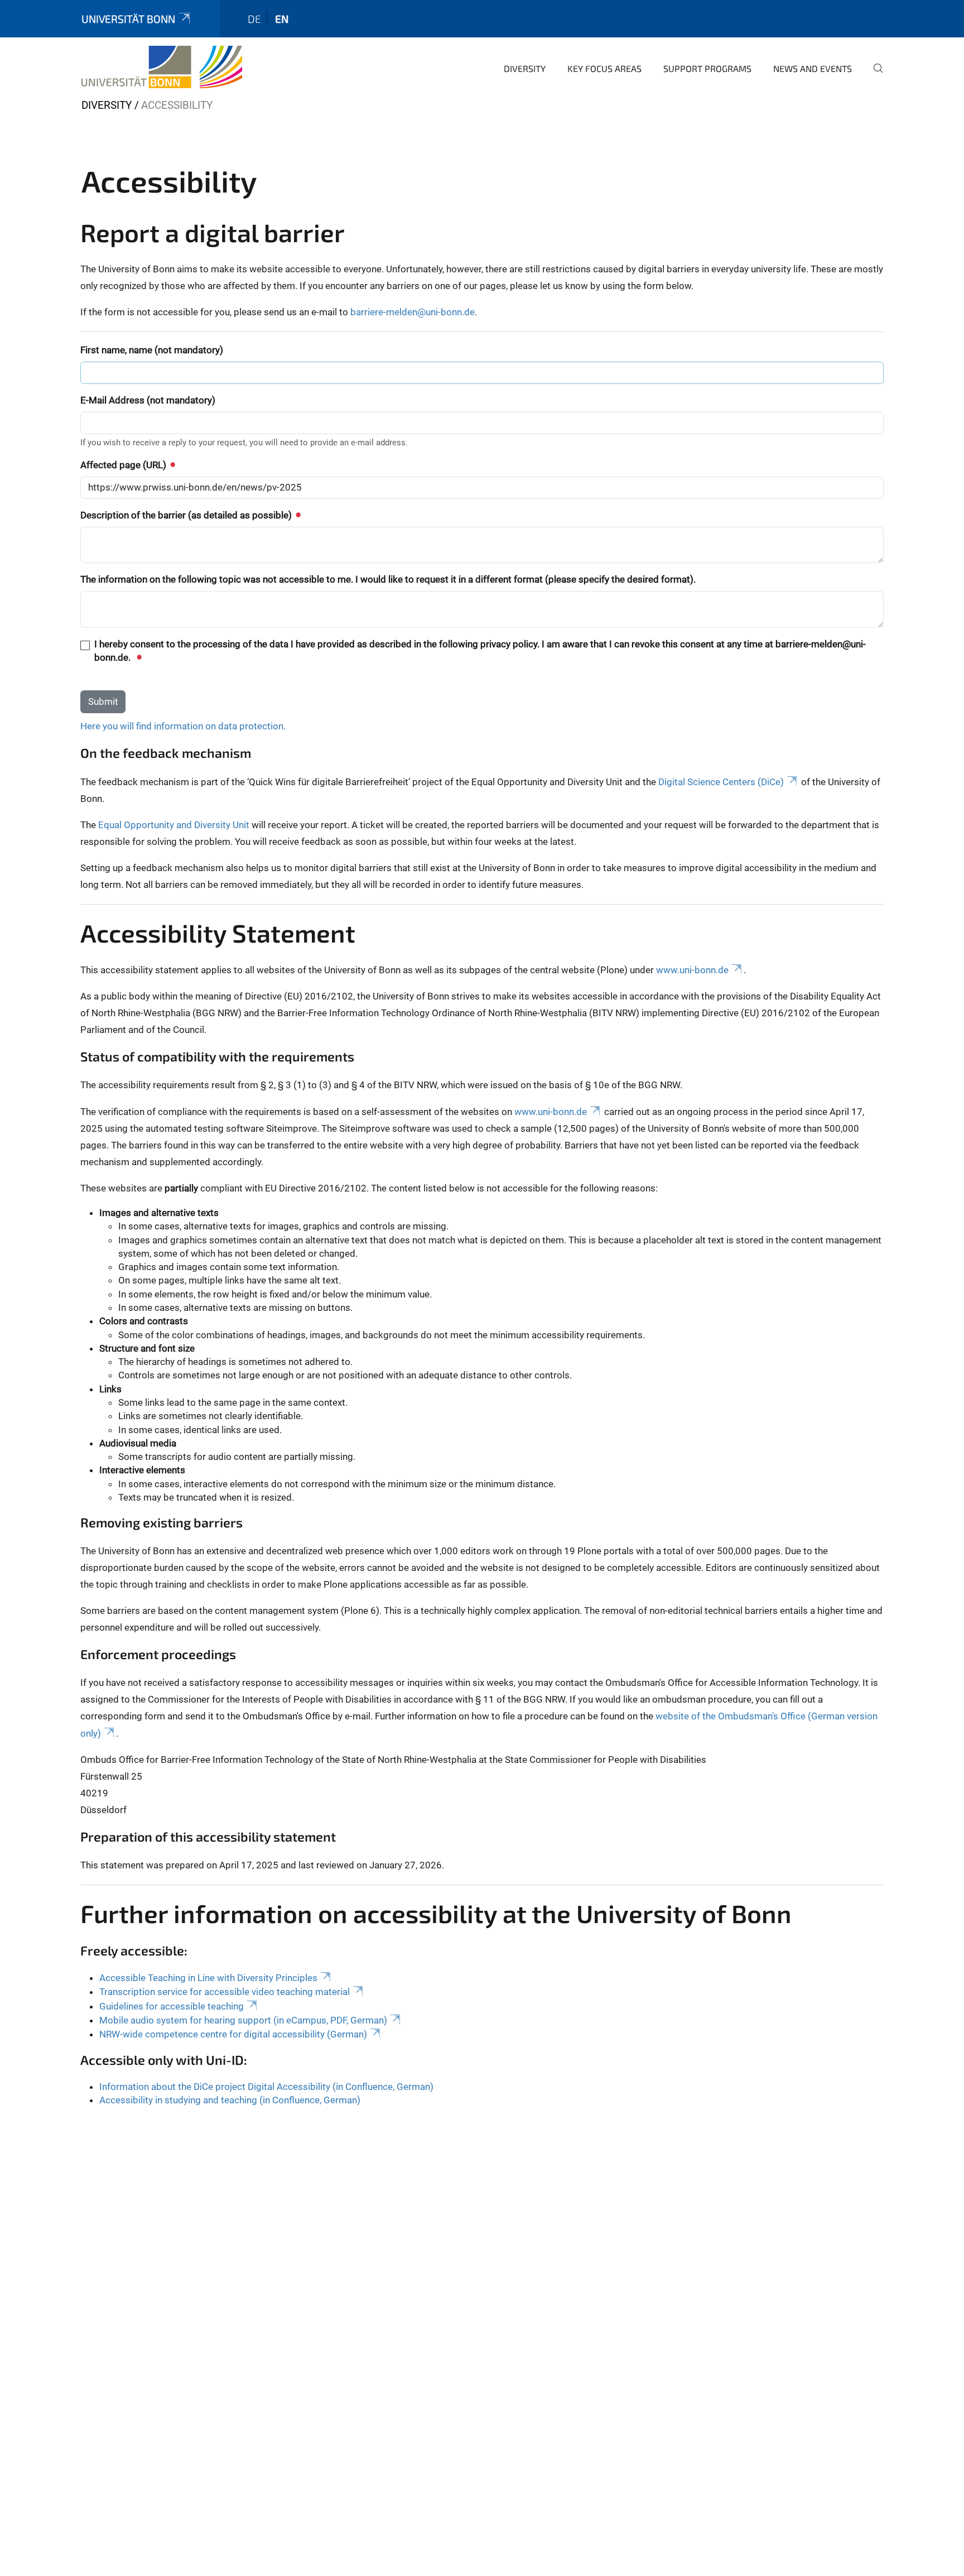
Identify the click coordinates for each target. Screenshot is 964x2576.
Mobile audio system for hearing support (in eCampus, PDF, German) (243, 2020)
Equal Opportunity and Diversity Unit (174, 825)
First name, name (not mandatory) (152, 350)
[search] (874, 76)
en (282, 19)
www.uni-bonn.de (692, 970)
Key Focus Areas (604, 68)
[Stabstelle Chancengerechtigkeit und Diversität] (162, 67)
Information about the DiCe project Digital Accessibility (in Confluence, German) (266, 2087)
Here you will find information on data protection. (183, 726)
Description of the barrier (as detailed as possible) (187, 515)
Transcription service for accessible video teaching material (225, 1992)
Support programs (707, 68)
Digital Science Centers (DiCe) (721, 782)
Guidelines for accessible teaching (172, 2006)
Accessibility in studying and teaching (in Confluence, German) (230, 2100)
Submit (103, 701)
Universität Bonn (128, 19)
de (254, 19)
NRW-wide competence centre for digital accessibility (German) (233, 2034)
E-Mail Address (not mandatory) (148, 400)
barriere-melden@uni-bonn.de (413, 312)
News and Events (813, 68)
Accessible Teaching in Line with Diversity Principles (208, 1978)
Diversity (525, 68)
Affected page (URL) (124, 465)
